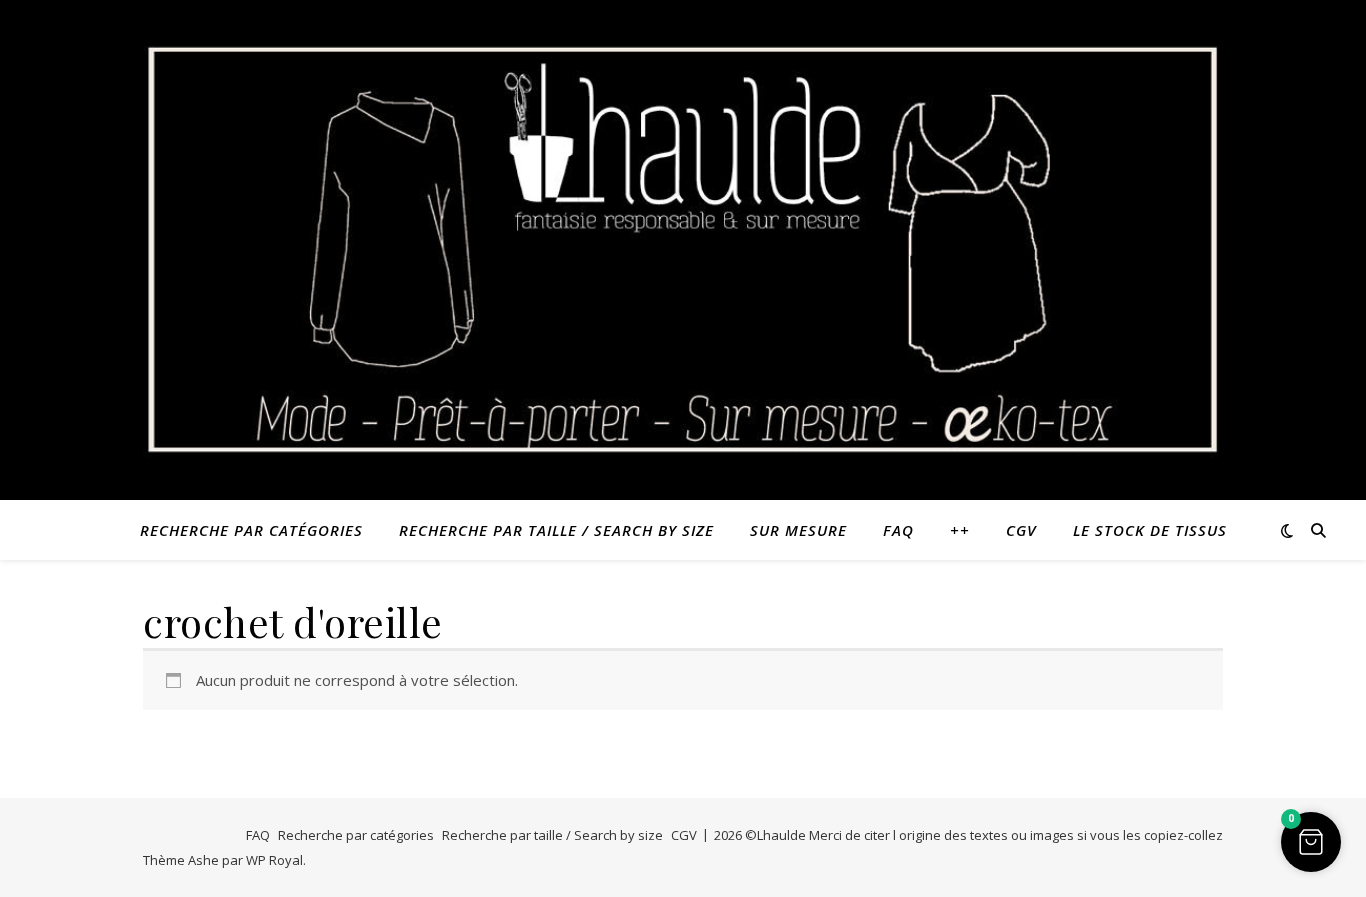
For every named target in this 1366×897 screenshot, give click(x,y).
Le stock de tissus (1150, 530)
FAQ (898, 530)
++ (960, 530)
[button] (1311, 842)
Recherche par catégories (251, 530)
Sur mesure (798, 530)
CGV (1021, 530)
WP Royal (274, 860)
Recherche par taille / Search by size (556, 530)
